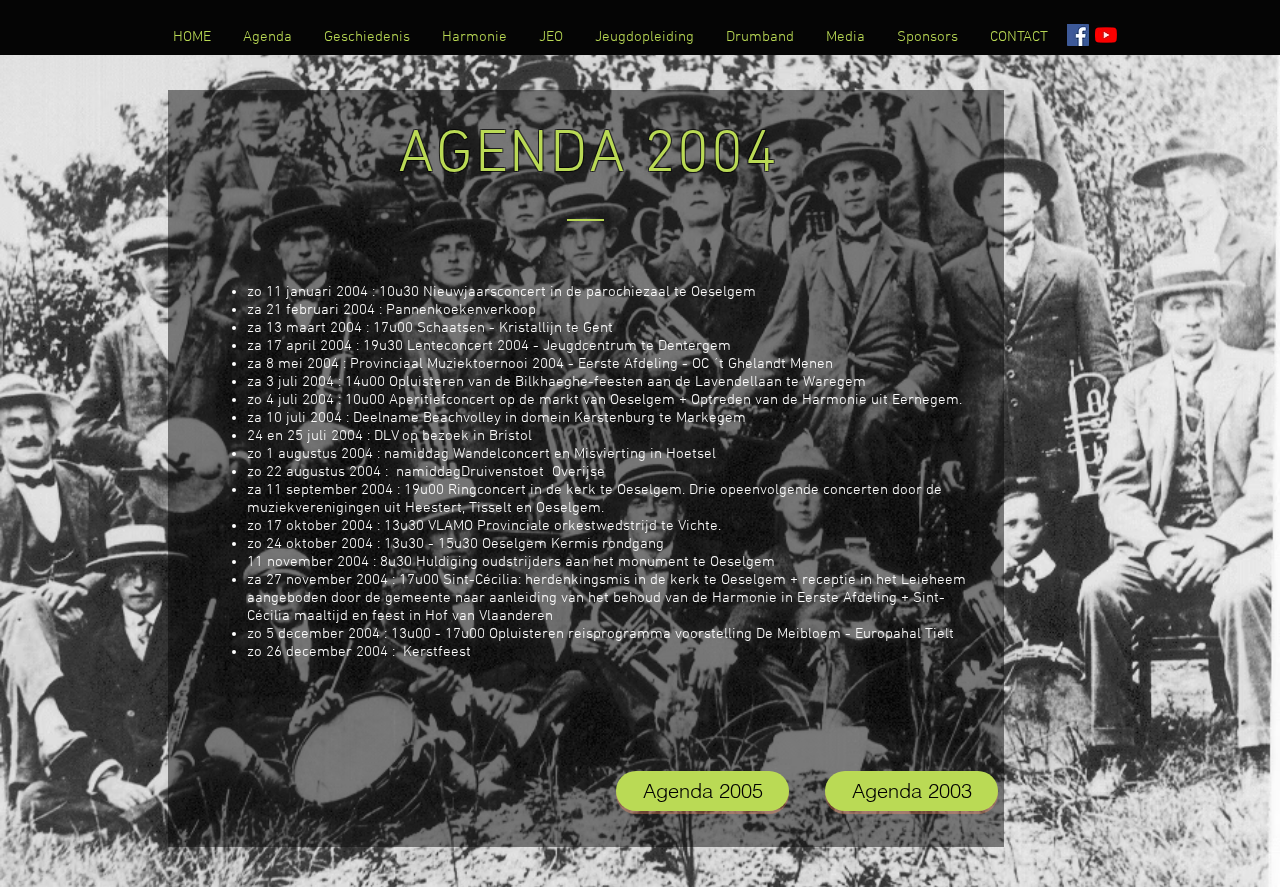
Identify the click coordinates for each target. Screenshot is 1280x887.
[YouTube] (1106, 35)
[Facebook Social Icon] (1078, 35)
